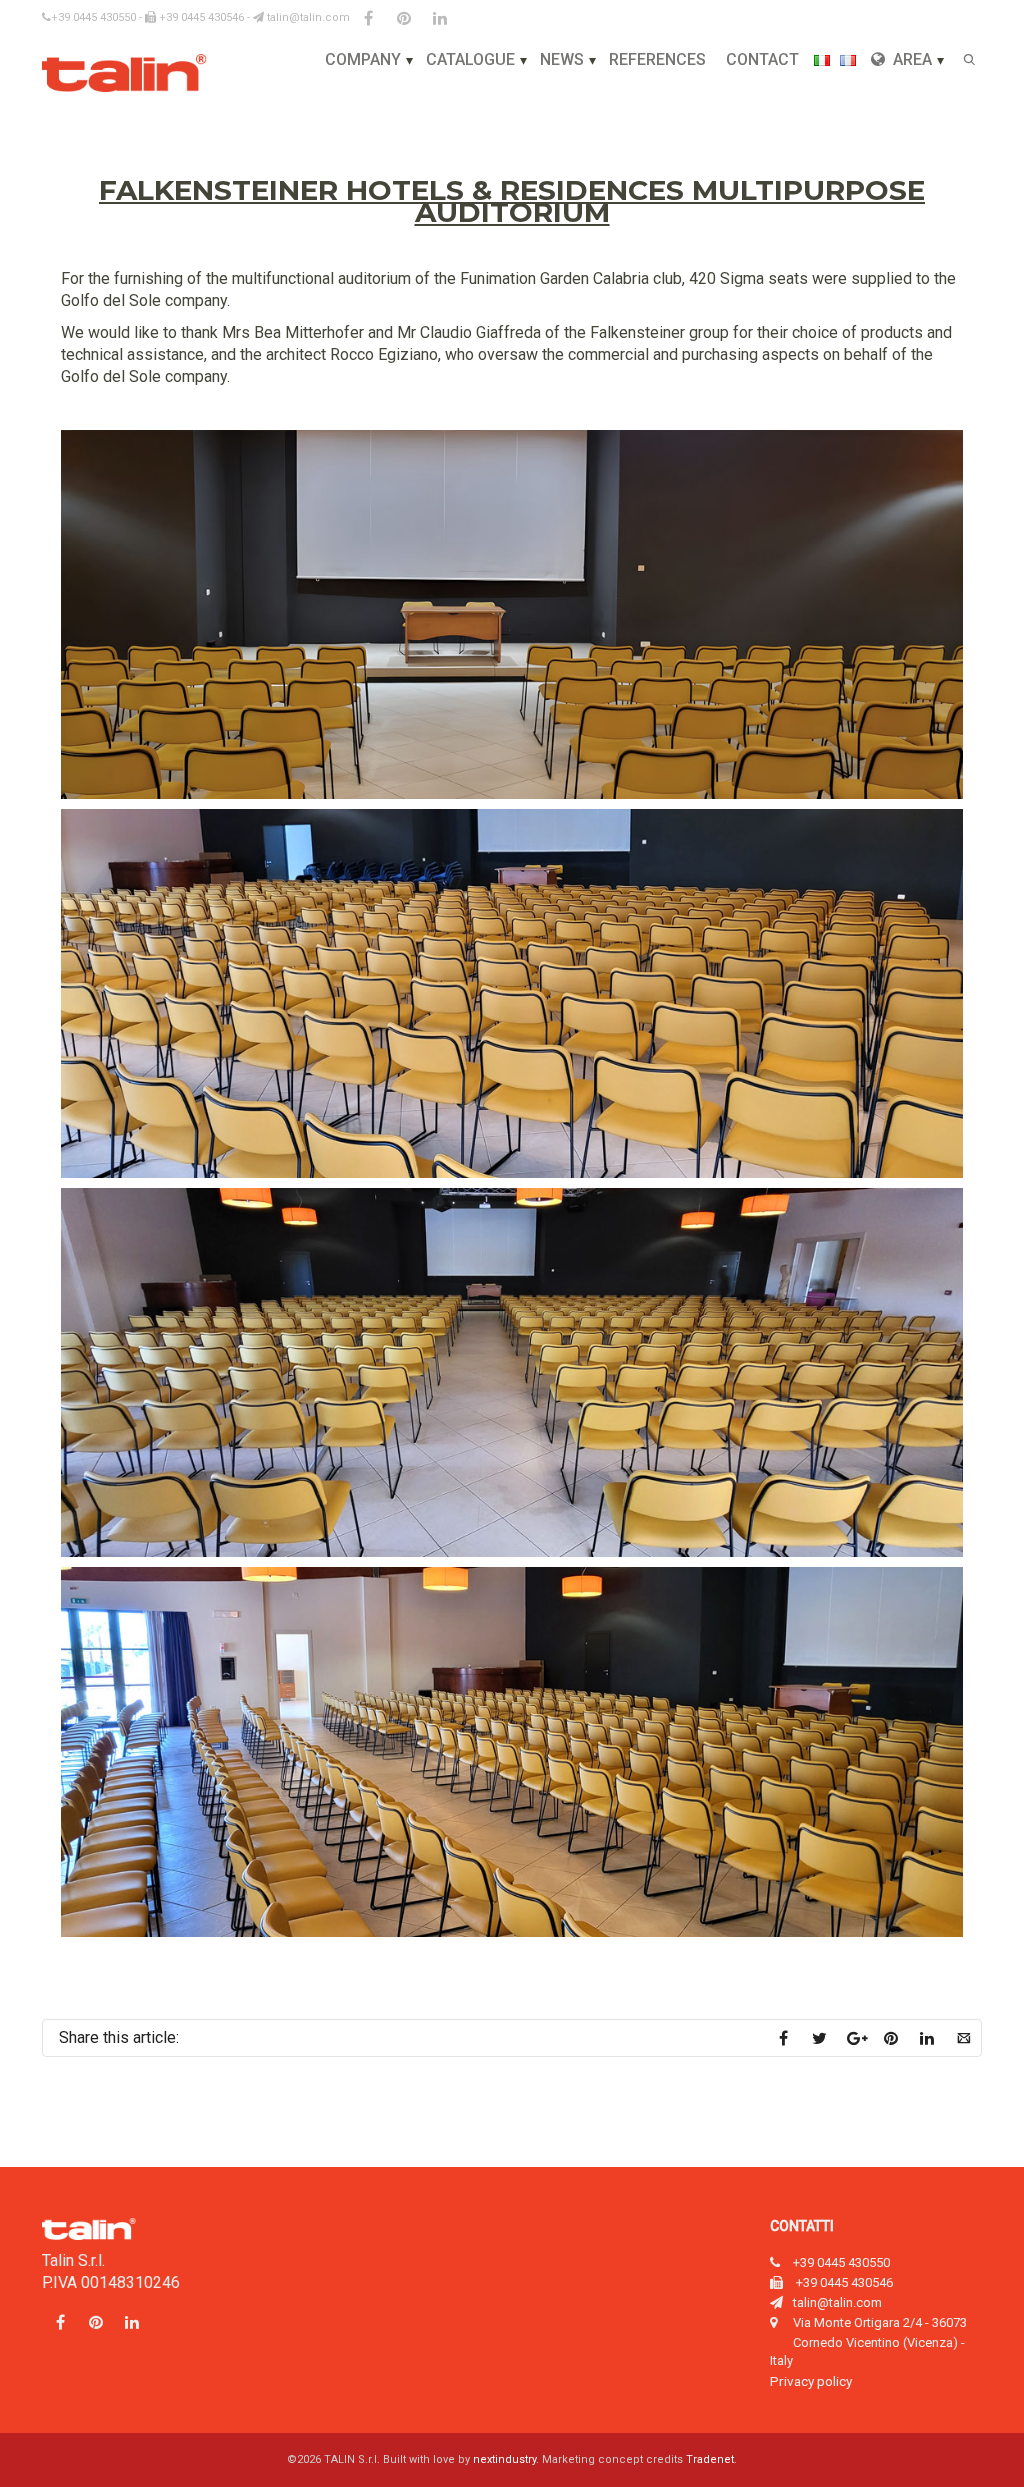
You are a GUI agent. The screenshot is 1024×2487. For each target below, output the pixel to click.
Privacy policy (811, 2381)
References (657, 59)
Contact (762, 59)
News (562, 59)
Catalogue (470, 59)
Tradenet (710, 2459)
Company (363, 59)
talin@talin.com (307, 17)
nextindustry (504, 2459)
